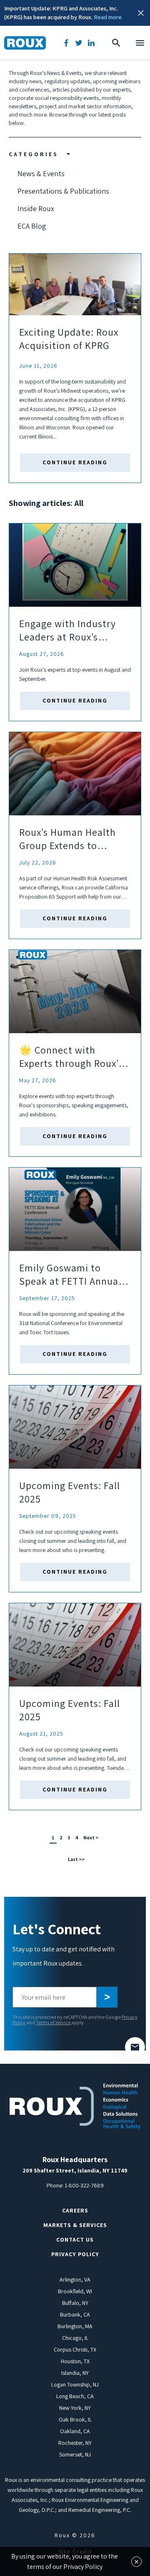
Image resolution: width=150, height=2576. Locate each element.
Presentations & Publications (63, 191)
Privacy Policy (75, 2254)
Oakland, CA (75, 2431)
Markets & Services (75, 2225)
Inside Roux (36, 208)
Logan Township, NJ (75, 2384)
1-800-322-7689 (84, 2185)
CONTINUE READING (75, 462)
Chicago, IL (75, 2338)
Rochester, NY (75, 2443)
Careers (75, 2210)
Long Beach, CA (75, 2396)
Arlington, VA (75, 2280)
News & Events (41, 173)
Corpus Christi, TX (75, 2349)
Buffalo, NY (75, 2303)
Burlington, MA (75, 2326)
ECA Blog (32, 226)
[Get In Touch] (135, 2047)
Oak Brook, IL (75, 2419)
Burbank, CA (75, 2314)
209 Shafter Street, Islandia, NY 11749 (75, 2170)
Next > (91, 1837)
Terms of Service (54, 2022)
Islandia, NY (75, 2373)
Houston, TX (75, 2361)
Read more (108, 17)
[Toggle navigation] (140, 43)
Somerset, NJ (75, 2454)
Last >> (76, 1859)
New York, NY (75, 2408)
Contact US (75, 2240)
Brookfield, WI (75, 2291)
